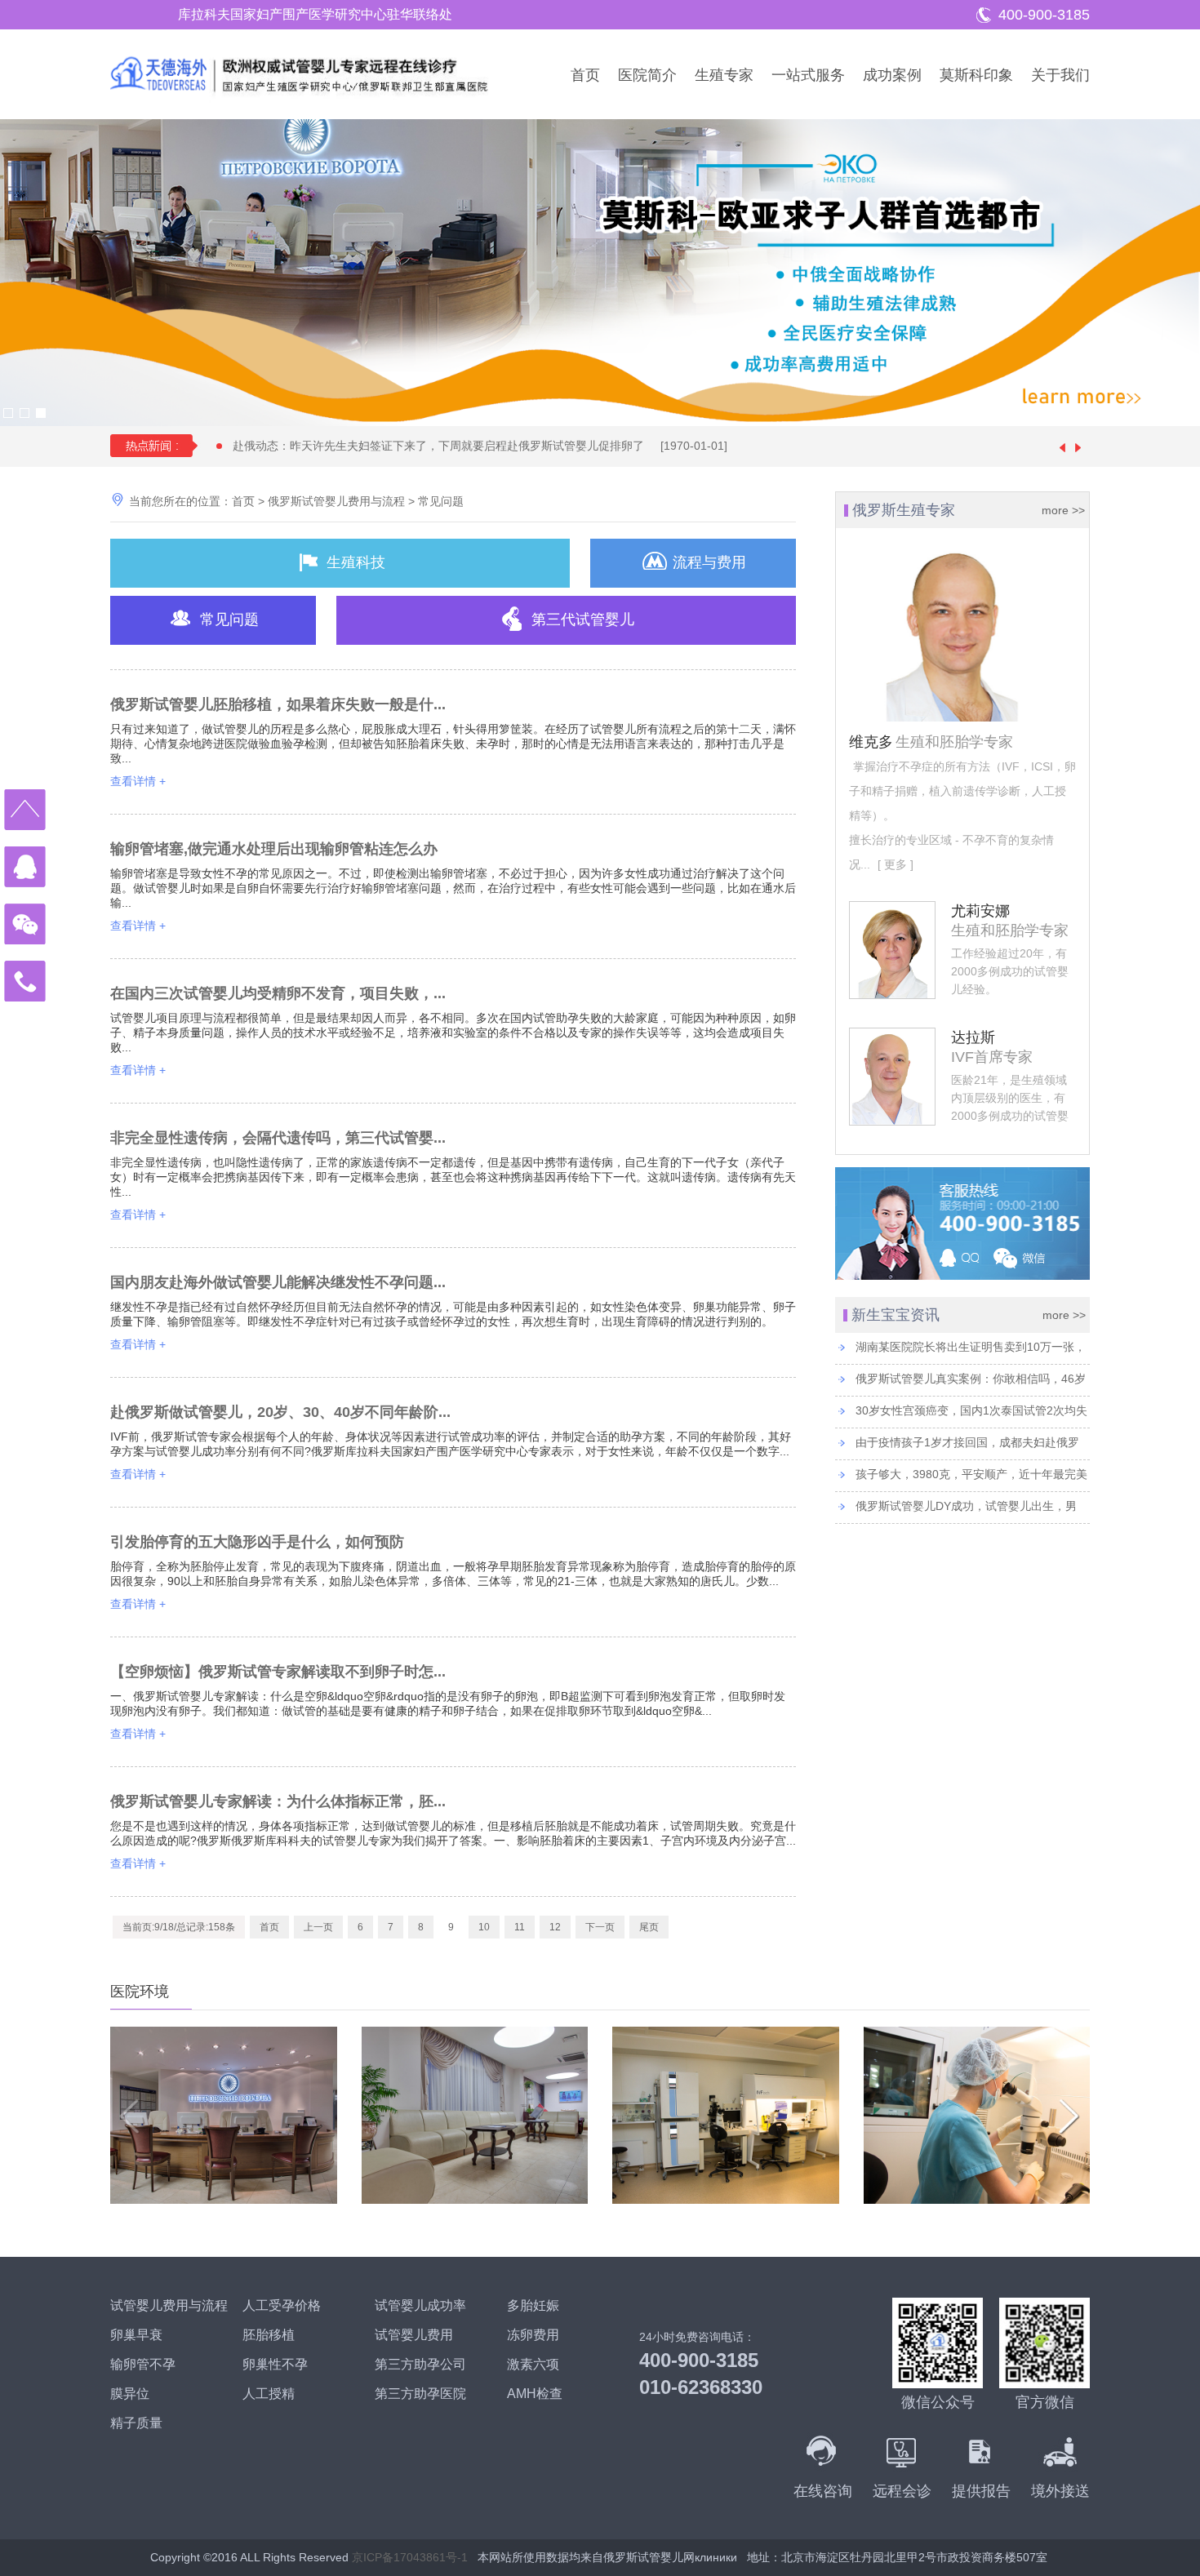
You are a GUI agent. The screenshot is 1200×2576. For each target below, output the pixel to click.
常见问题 (441, 501)
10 (484, 1927)
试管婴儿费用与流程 (169, 2305)
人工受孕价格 (282, 2305)
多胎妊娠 (533, 2305)
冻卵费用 (533, 2335)
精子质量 (136, 2423)
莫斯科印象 (976, 75)
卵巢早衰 (136, 2335)
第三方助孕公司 (420, 2364)
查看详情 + (138, 781)
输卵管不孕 (143, 2364)
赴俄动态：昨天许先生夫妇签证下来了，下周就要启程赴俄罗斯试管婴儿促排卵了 (480, 446)
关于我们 (1060, 75)
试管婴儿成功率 (420, 2305)
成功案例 (892, 75)
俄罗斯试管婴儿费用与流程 (336, 501)
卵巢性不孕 (275, 2364)
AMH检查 (535, 2394)
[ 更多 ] (894, 864)
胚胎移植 (269, 2335)
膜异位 (130, 2394)
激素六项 (533, 2364)
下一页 (600, 1927)
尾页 (649, 1927)
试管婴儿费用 (414, 2335)
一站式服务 (808, 75)
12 (555, 1927)
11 (520, 1927)
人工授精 (269, 2394)
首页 (585, 75)
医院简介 (647, 75)
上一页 (318, 1927)
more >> (1063, 510)
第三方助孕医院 (420, 2394)
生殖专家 (724, 75)
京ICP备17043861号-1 (410, 2557)
